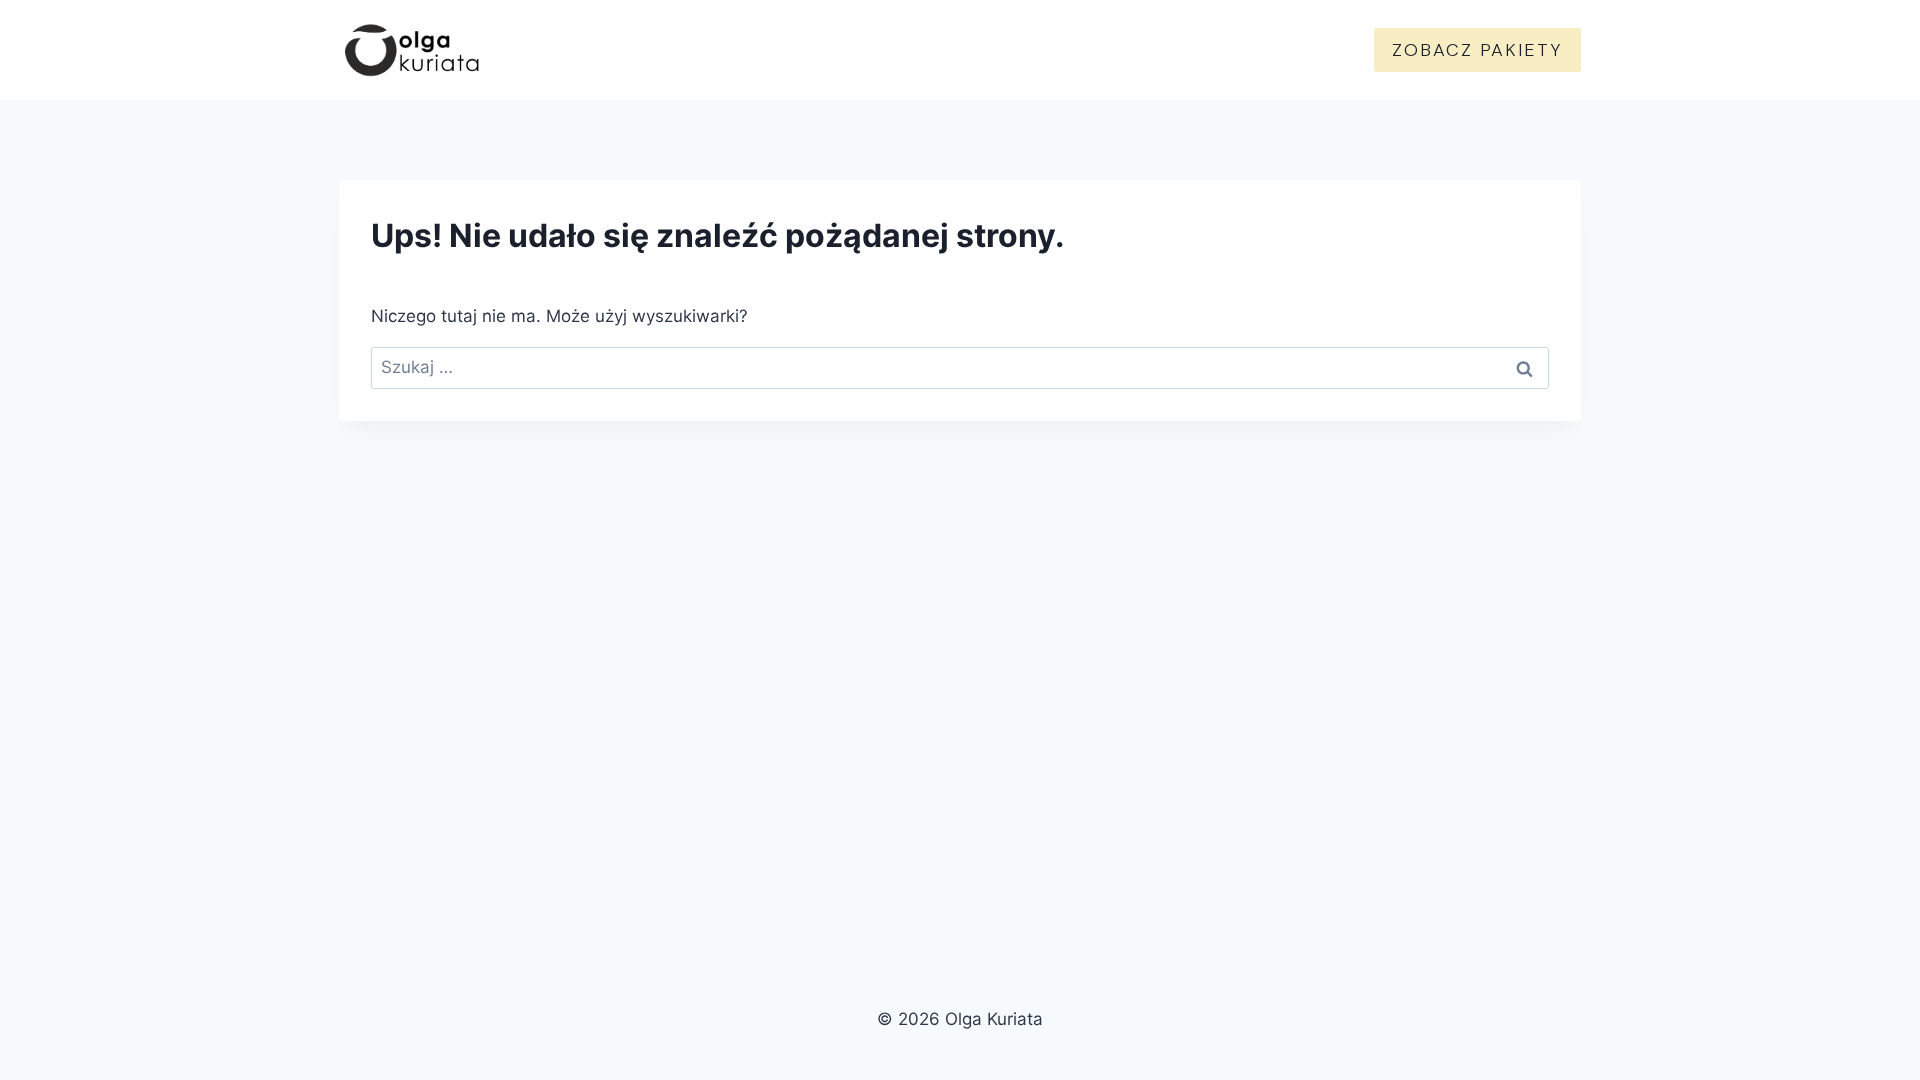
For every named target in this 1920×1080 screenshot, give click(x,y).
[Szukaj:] (960, 367)
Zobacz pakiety (1477, 50)
